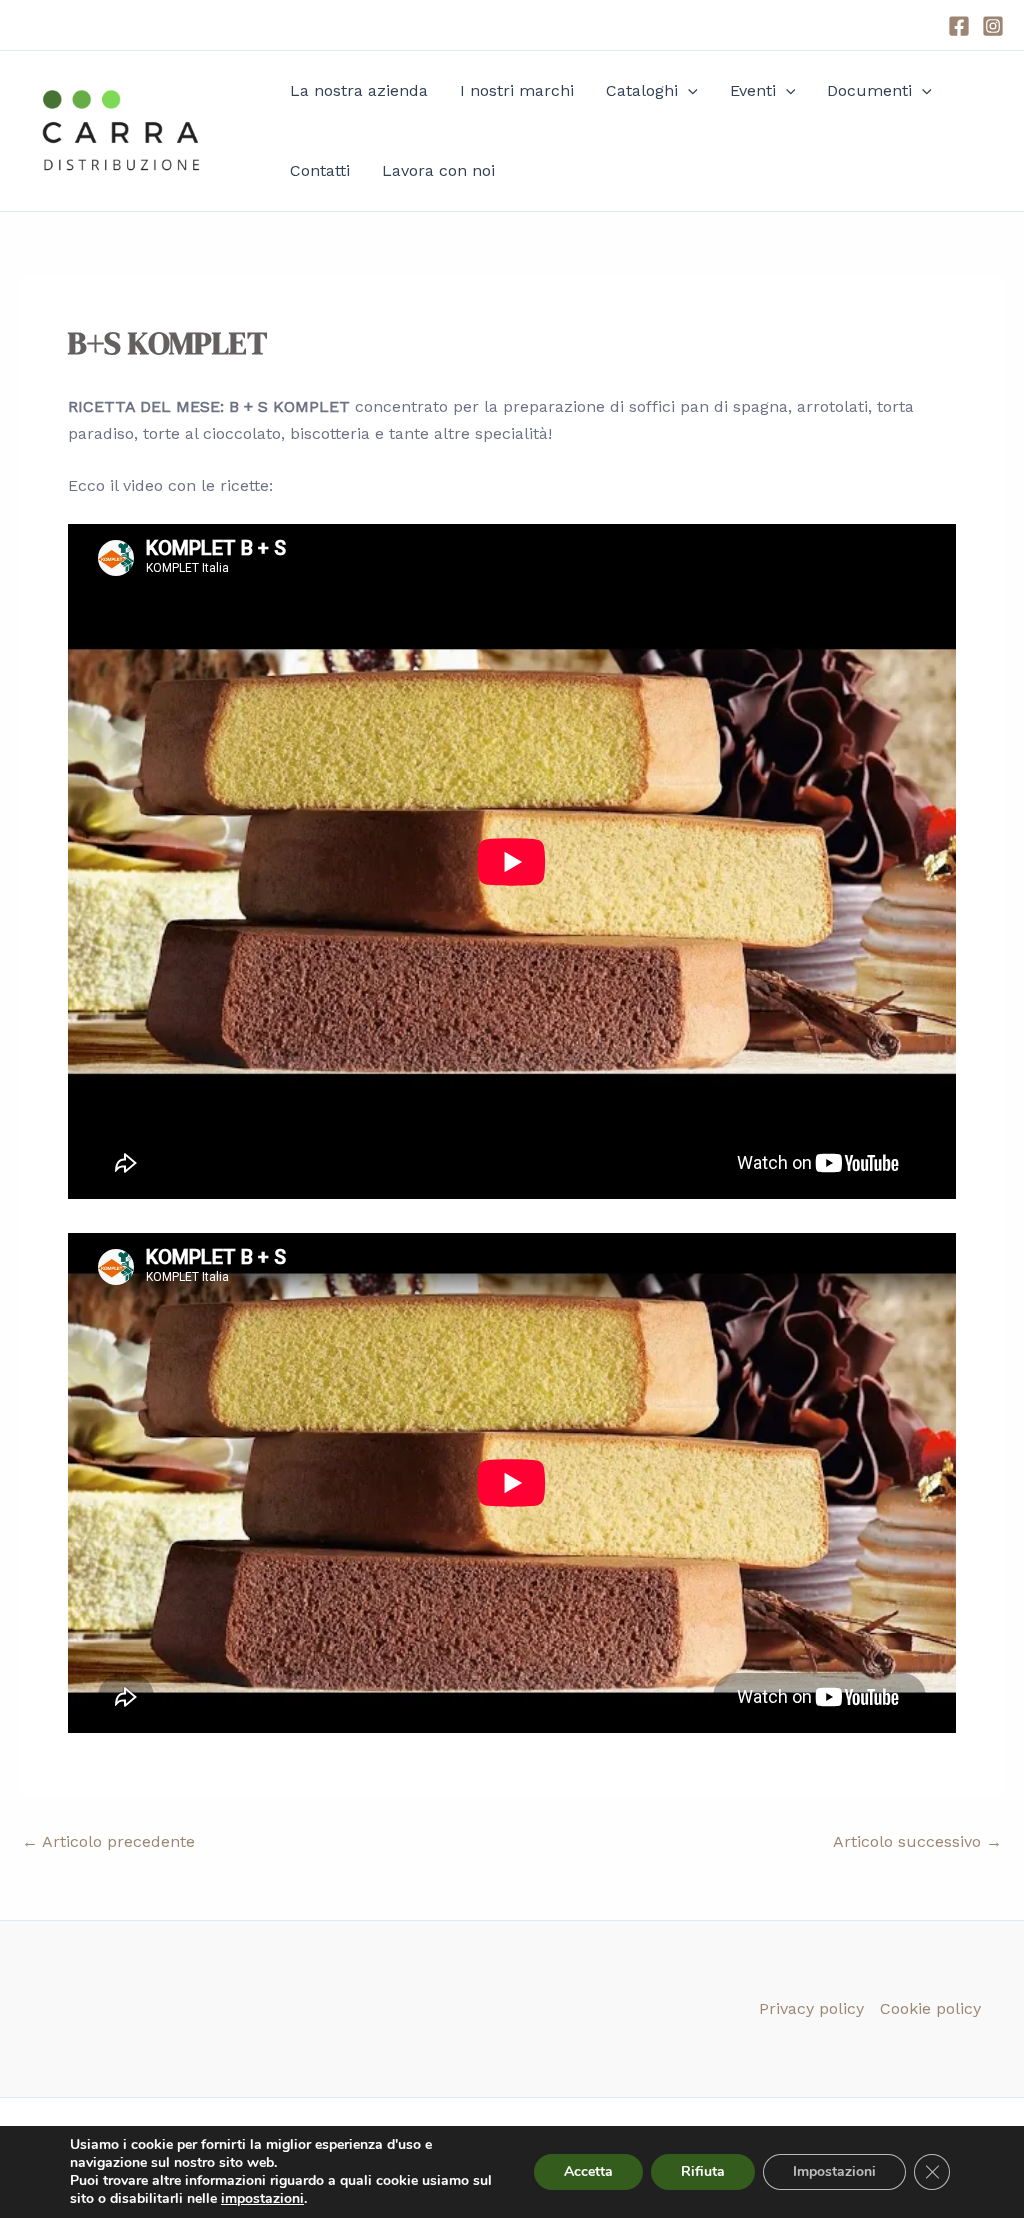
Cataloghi (642, 90)
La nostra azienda (359, 90)
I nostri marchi (517, 90)
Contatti (320, 170)
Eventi (753, 90)
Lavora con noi (438, 170)
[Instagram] (993, 26)
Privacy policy (811, 2008)
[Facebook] (959, 26)
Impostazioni (834, 2171)
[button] (688, 91)
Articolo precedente (108, 1842)
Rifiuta (703, 2171)
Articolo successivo (917, 1842)
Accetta (588, 2171)
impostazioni (262, 2199)
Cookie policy (930, 2008)
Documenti (869, 90)
